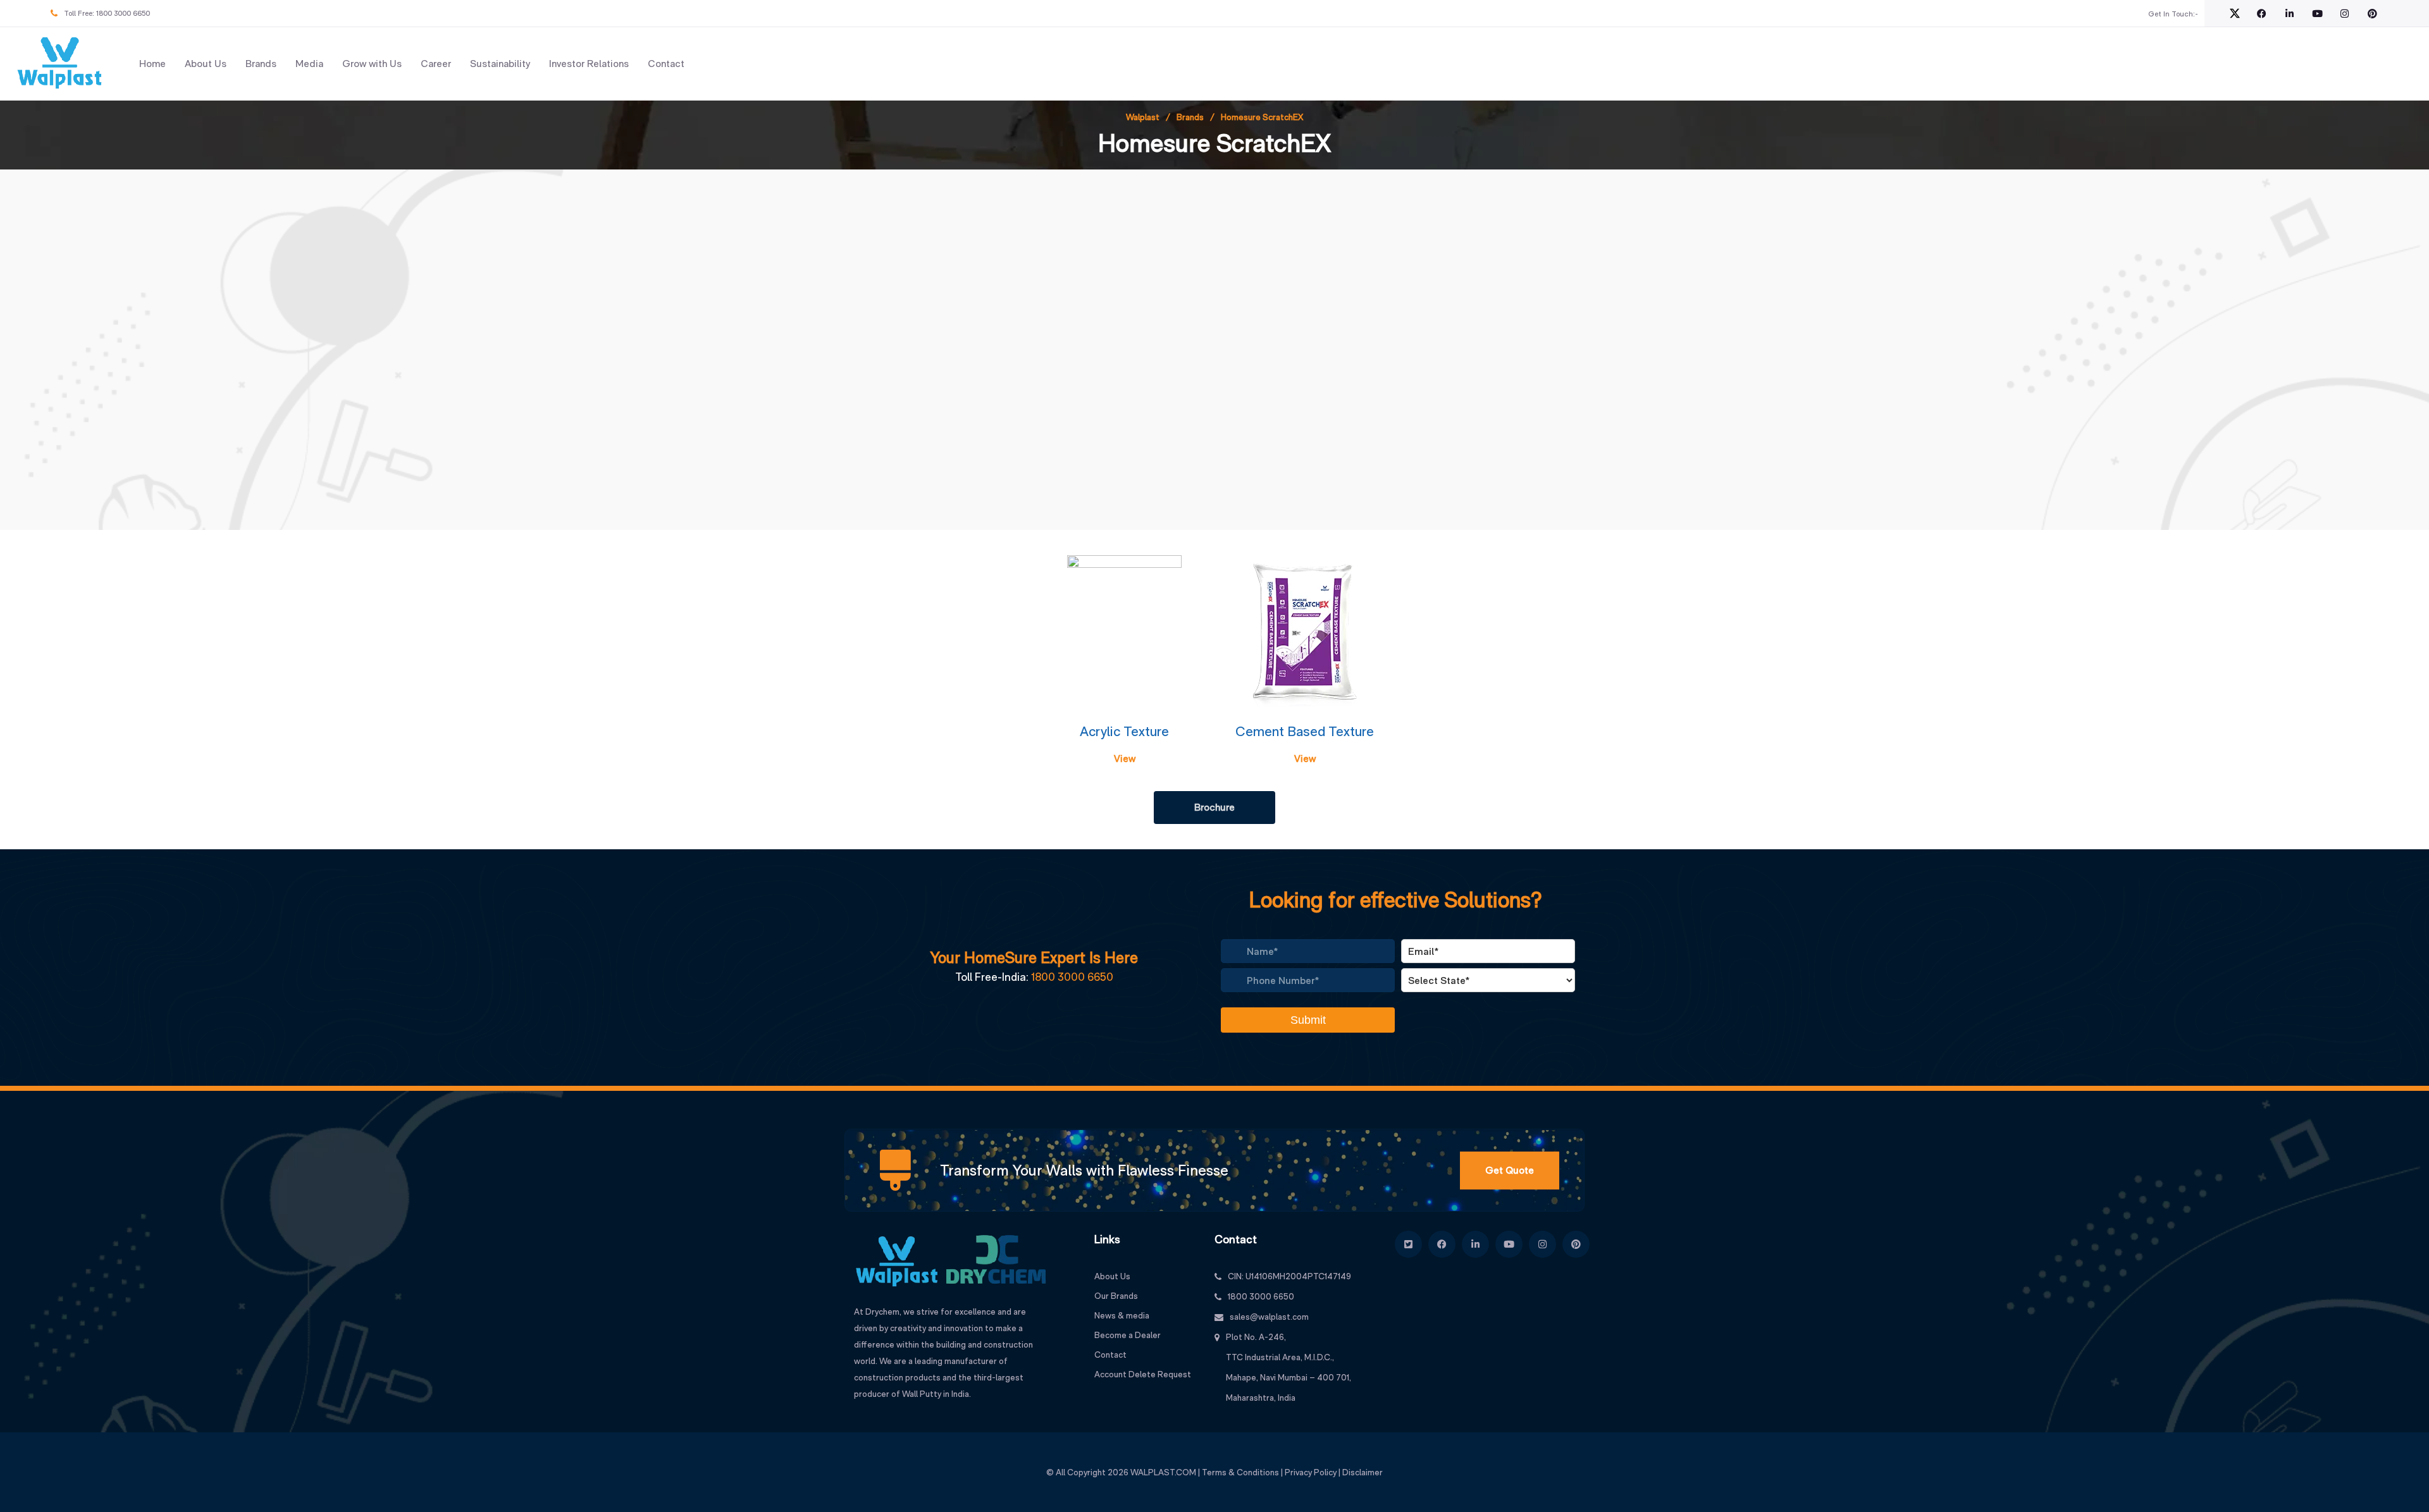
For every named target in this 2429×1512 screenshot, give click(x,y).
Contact (666, 64)
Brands (261, 64)
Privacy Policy (1311, 1472)
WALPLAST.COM (1163, 1472)
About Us (206, 64)
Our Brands (1116, 1296)
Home (152, 64)
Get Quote (1510, 1170)
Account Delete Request (1143, 1374)
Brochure (1214, 807)
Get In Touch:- (2173, 14)
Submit (1308, 1020)
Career (436, 64)
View (1125, 759)
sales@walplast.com (1269, 1317)
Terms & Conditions (1240, 1472)
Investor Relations (589, 64)
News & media (1122, 1315)
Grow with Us (372, 64)
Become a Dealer (1128, 1335)
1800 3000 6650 (123, 13)
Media (309, 64)
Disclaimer (1363, 1472)
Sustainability (500, 64)
